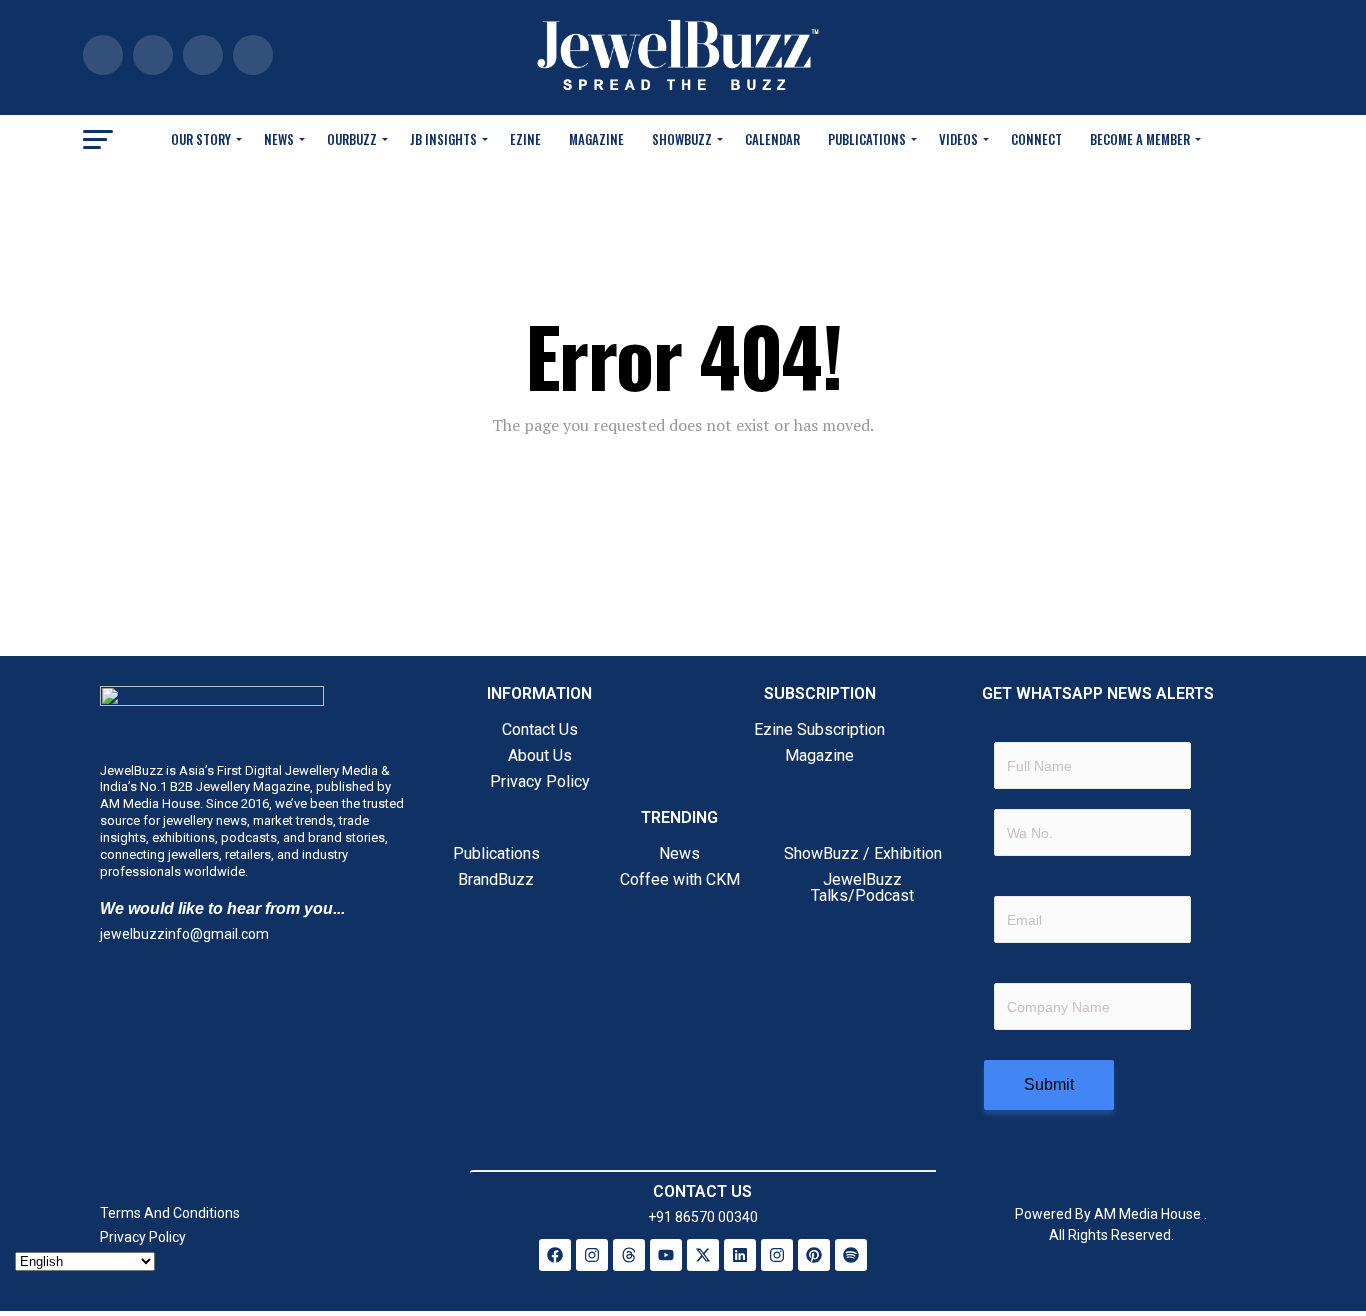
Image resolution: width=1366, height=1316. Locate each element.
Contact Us (540, 729)
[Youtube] (666, 1255)
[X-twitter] (703, 1255)
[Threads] (629, 1255)
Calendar (772, 139)
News (279, 139)
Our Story (201, 139)
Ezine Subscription (819, 729)
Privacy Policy (540, 781)
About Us (540, 755)
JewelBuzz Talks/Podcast (862, 887)
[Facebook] (555, 1255)
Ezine (525, 139)
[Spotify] (851, 1255)
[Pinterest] (814, 1255)
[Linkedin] (740, 1255)
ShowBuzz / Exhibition (863, 853)
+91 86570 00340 (703, 1217)
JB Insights (443, 139)
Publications (867, 139)
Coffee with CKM (680, 879)
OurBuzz (352, 139)
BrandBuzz (496, 879)
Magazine (596, 139)
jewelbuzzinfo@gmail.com (184, 934)
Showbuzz (682, 139)
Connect (1036, 139)
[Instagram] (592, 1255)
